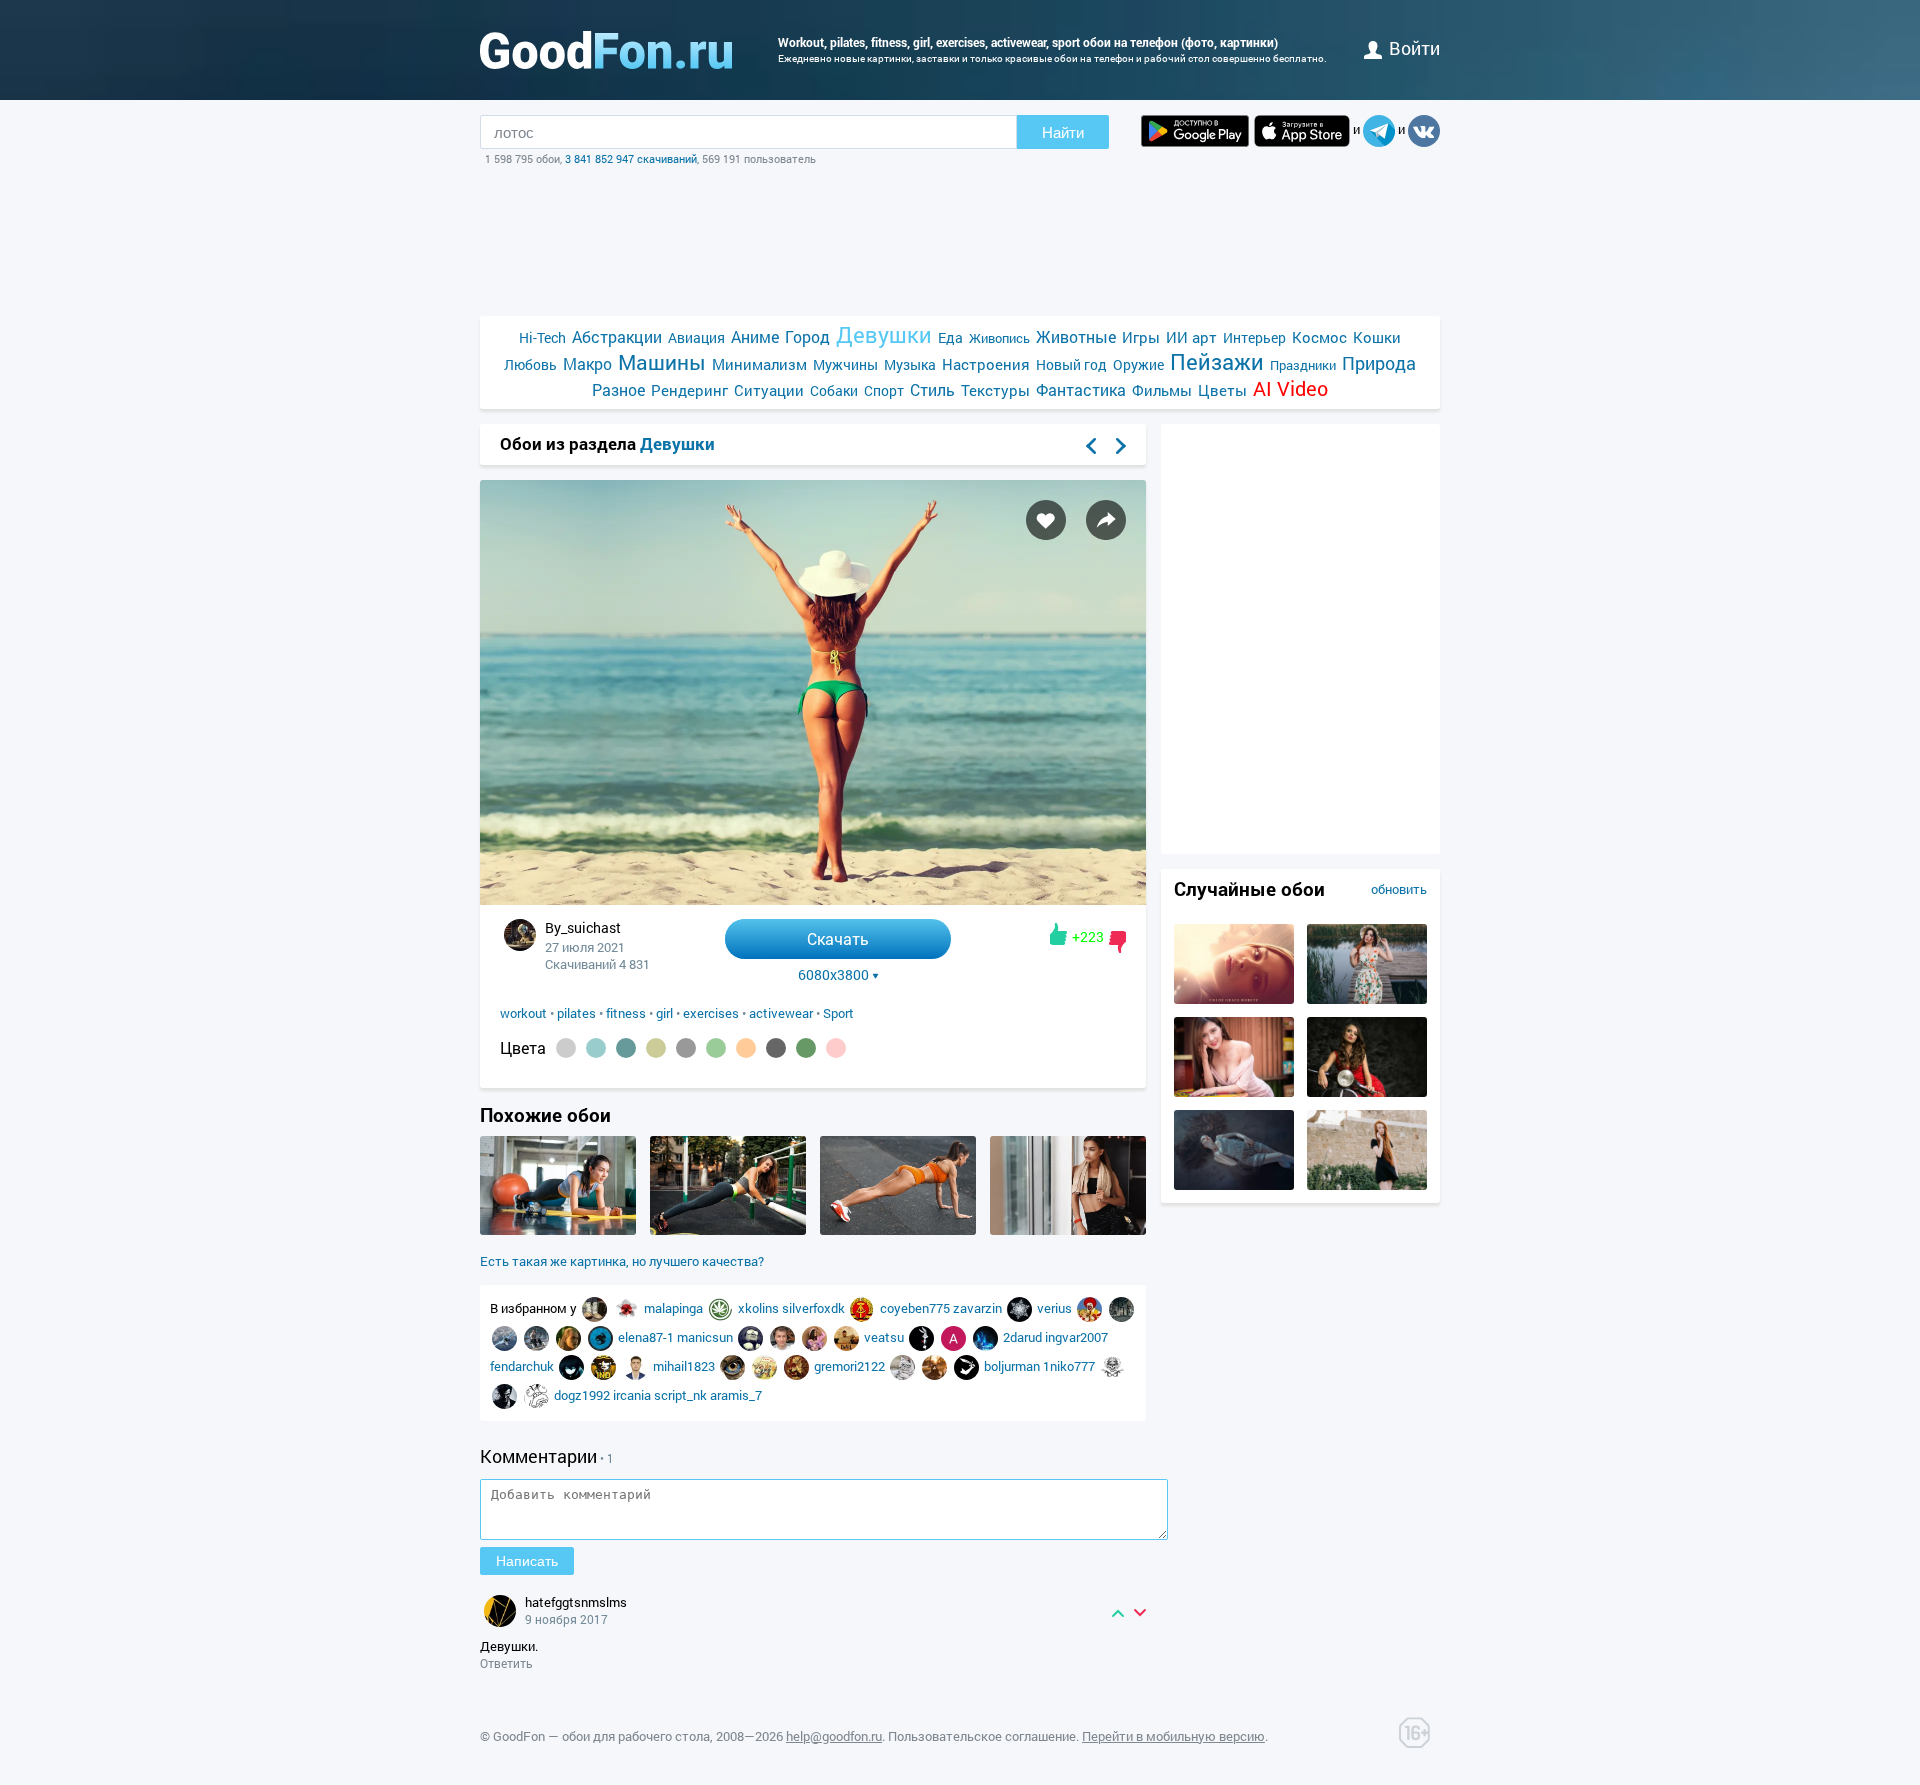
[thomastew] (968, 1366)
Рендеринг (689, 390)
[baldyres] (1121, 1308)
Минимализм (759, 364)
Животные (1076, 336)
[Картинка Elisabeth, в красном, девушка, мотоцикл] (1367, 1092)
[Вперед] (1121, 446)
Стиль (932, 389)
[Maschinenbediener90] (1112, 1366)
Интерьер (1254, 337)
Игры (1141, 337)
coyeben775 (916, 1308)
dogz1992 (583, 1395)
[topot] (596, 1308)
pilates (576, 1013)
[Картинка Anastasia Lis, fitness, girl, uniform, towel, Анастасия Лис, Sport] (1068, 1230)
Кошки (1377, 337)
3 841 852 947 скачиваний (631, 158)
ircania (633, 1395)
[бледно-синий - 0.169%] (596, 1048)
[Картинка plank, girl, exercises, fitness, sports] (558, 1230)
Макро (587, 363)
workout (523, 1013)
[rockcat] (602, 1337)
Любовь (530, 364)
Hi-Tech (542, 337)
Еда (950, 337)
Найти (1063, 132)
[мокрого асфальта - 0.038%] (776, 1048)
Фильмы (1162, 390)
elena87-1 (647, 1337)
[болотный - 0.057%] (656, 1048)
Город (807, 336)
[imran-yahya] (848, 1337)
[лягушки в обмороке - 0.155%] (626, 1048)
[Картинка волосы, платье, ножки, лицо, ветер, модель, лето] (1367, 1185)
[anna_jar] (816, 1337)
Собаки (834, 390)
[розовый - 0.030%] (836, 1048)
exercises (711, 1013)
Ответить (506, 1663)
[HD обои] (1195, 131)
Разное (618, 389)
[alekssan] (506, 1337)
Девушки (884, 334)
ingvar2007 (1076, 1337)
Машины (662, 362)
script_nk (682, 1395)
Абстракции (617, 336)
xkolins (760, 1308)
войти (1414, 48)
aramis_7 (736, 1395)
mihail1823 (685, 1366)
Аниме (755, 336)
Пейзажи (1217, 361)
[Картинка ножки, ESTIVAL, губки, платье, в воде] (1234, 1185)
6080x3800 (833, 975)
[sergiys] (1021, 1308)
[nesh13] (798, 1366)
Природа (1379, 363)
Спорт (884, 390)
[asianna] (628, 1308)
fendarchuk (523, 1366)
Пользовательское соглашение (982, 1736)
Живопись (999, 338)
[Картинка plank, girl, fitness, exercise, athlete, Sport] (728, 1230)
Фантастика (1081, 389)
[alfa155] (864, 1308)
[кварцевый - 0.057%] (686, 1048)
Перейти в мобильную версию (1173, 1736)
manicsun (706, 1337)
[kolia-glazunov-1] (784, 1337)
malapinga (675, 1308)
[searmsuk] (506, 1395)
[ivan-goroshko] (538, 1337)
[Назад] (1091, 446)
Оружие (1138, 364)
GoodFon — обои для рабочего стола (601, 1736)
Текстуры (995, 390)
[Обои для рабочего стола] (606, 50)
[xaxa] (573, 1366)
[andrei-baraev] (955, 1337)
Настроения (986, 364)
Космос (1319, 337)
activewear (781, 1013)
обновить (1399, 889)
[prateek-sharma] (605, 1366)
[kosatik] (936, 1366)
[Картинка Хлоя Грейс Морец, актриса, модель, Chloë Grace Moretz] (1234, 999)
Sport (838, 1013)
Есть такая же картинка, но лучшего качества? (622, 1261)
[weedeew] (722, 1308)
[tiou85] (987, 1337)
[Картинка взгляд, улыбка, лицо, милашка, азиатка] (1234, 1092)
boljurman (1013, 1366)
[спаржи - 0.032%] (806, 1048)
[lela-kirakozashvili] (904, 1366)
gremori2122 (851, 1366)
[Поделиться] (1106, 520)
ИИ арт (1191, 337)
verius (1056, 1308)
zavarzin (979, 1308)
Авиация (696, 337)
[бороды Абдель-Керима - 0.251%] (566, 1048)
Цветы (1222, 390)
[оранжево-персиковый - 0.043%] (746, 1048)
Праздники (1303, 365)
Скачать (838, 938)
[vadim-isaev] (637, 1366)
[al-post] (570, 1337)
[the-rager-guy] (538, 1395)
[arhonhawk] (734, 1366)
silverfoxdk (815, 1308)
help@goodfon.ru (834, 1736)
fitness (626, 1013)
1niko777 (1070, 1366)
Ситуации (769, 390)
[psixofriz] (1091, 1308)
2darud (1024, 1337)
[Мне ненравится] (1117, 942)
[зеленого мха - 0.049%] (716, 1048)
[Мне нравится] (1058, 934)
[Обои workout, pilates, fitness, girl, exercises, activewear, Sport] (813, 899)
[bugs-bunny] (923, 1337)
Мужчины (845, 364)
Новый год (1071, 364)
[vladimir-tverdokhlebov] (752, 1337)
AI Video (1290, 388)
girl (664, 1013)
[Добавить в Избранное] (1046, 520)
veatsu (885, 1337)
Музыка (910, 364)
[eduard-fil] (766, 1366)
